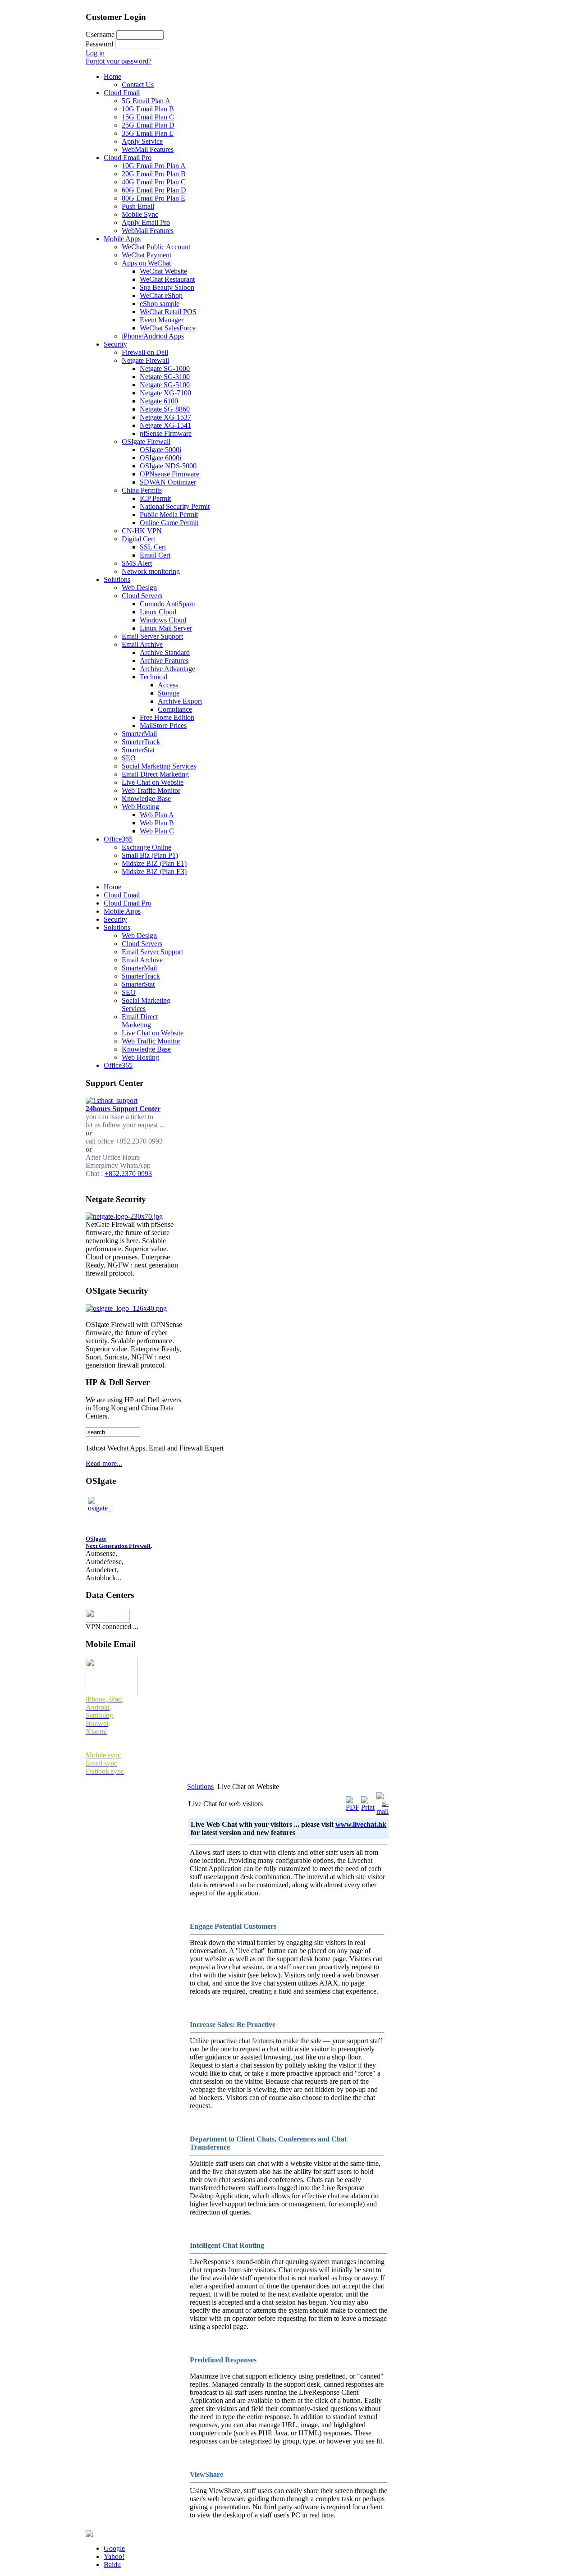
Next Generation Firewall (118, 1546)
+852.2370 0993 (128, 1174)
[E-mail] (382, 1811)
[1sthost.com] (89, 2535)
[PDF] (353, 1807)
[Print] (368, 1807)
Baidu (112, 2565)
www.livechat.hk (361, 1824)
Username (100, 34)
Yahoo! (114, 2556)
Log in (95, 53)
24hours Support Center (123, 1109)
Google (114, 2548)
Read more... (104, 1463)
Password (99, 44)
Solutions (200, 1787)
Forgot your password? (119, 61)
